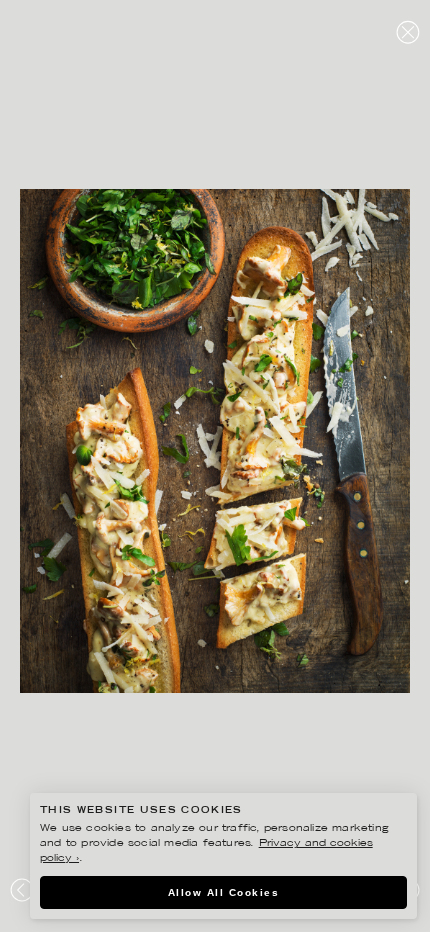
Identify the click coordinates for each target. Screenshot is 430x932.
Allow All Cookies (224, 892)
